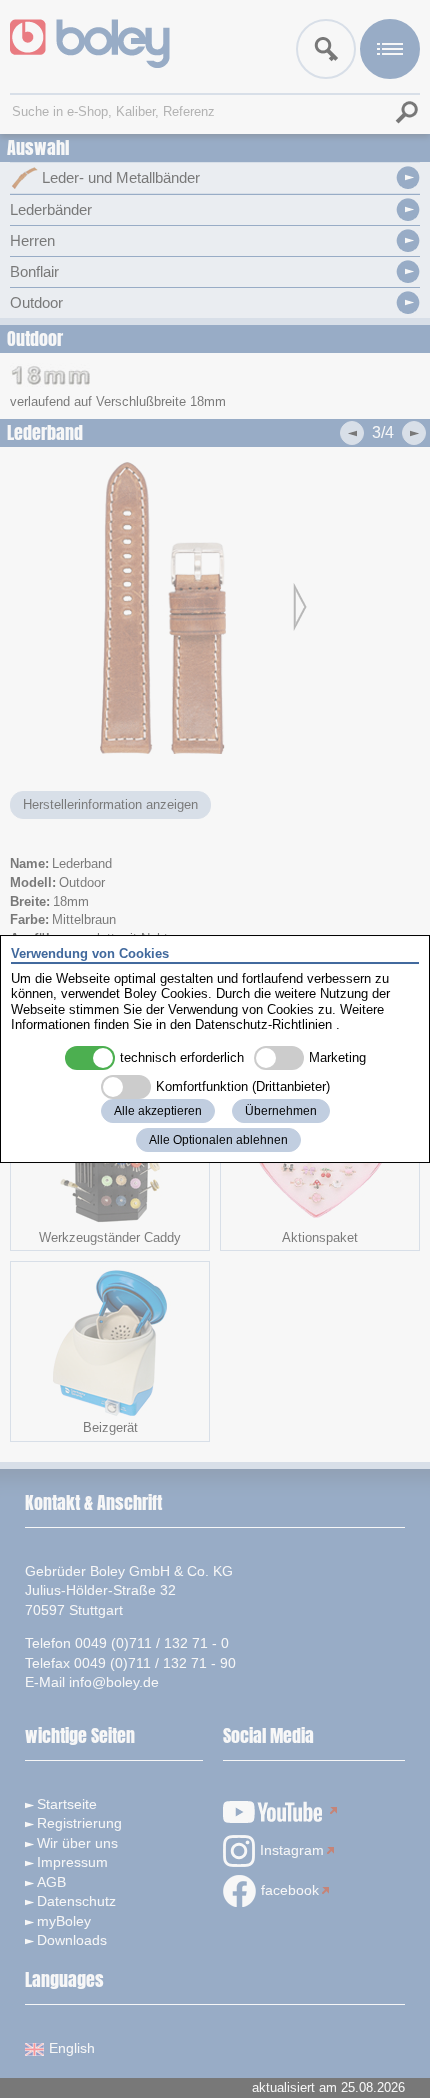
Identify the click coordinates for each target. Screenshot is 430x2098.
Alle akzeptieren (158, 1111)
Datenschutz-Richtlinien (263, 1024)
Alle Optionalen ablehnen (218, 1140)
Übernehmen (281, 1111)
